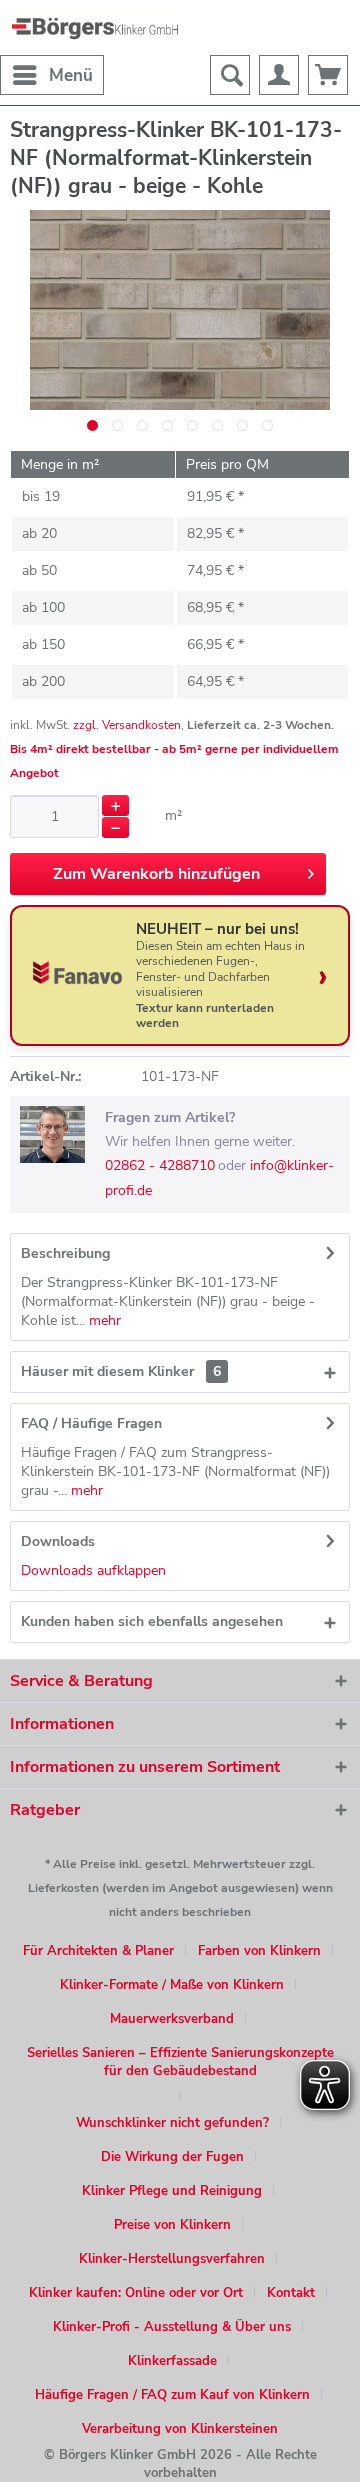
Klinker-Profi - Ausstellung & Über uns (172, 2327)
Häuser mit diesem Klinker (121, 1371)
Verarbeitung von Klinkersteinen (180, 2429)
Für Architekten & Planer (98, 1951)
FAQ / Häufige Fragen (91, 1423)
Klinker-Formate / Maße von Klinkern (172, 1985)
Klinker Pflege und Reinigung (172, 2191)
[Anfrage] (328, 75)
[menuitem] (52, 75)
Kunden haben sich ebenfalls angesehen (152, 1621)
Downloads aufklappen (93, 1570)
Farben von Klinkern (259, 1951)
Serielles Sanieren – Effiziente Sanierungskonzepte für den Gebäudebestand (180, 2062)
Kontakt (291, 2293)
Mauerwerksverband (172, 2019)
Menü (71, 75)
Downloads (58, 1541)
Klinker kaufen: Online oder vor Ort (136, 2293)
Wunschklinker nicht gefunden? (172, 2123)
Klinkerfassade (172, 2361)
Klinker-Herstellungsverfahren (172, 2259)
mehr (103, 1320)
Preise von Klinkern (172, 2225)
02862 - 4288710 (160, 1165)
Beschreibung (65, 1253)
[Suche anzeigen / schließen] (230, 75)
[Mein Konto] (279, 75)
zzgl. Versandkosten (127, 725)
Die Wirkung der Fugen (172, 2157)
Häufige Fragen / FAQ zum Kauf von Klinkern (172, 2395)
